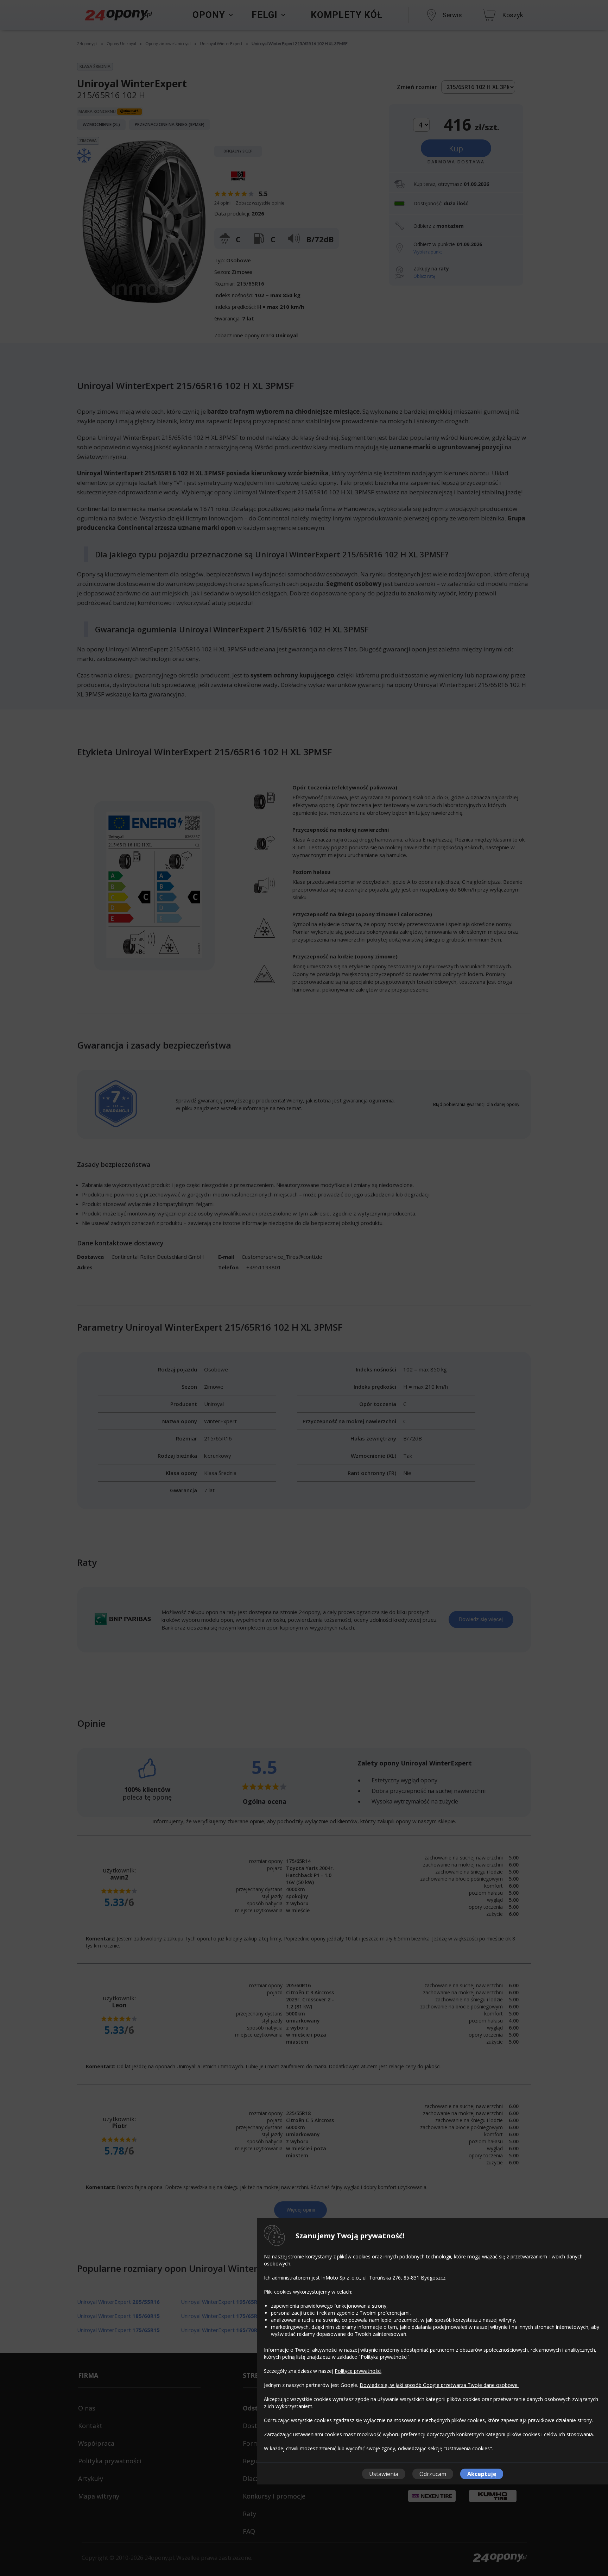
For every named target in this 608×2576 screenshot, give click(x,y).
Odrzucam (433, 2474)
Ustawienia (384, 2474)
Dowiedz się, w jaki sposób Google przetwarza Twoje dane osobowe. (439, 2385)
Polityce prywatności (358, 2371)
